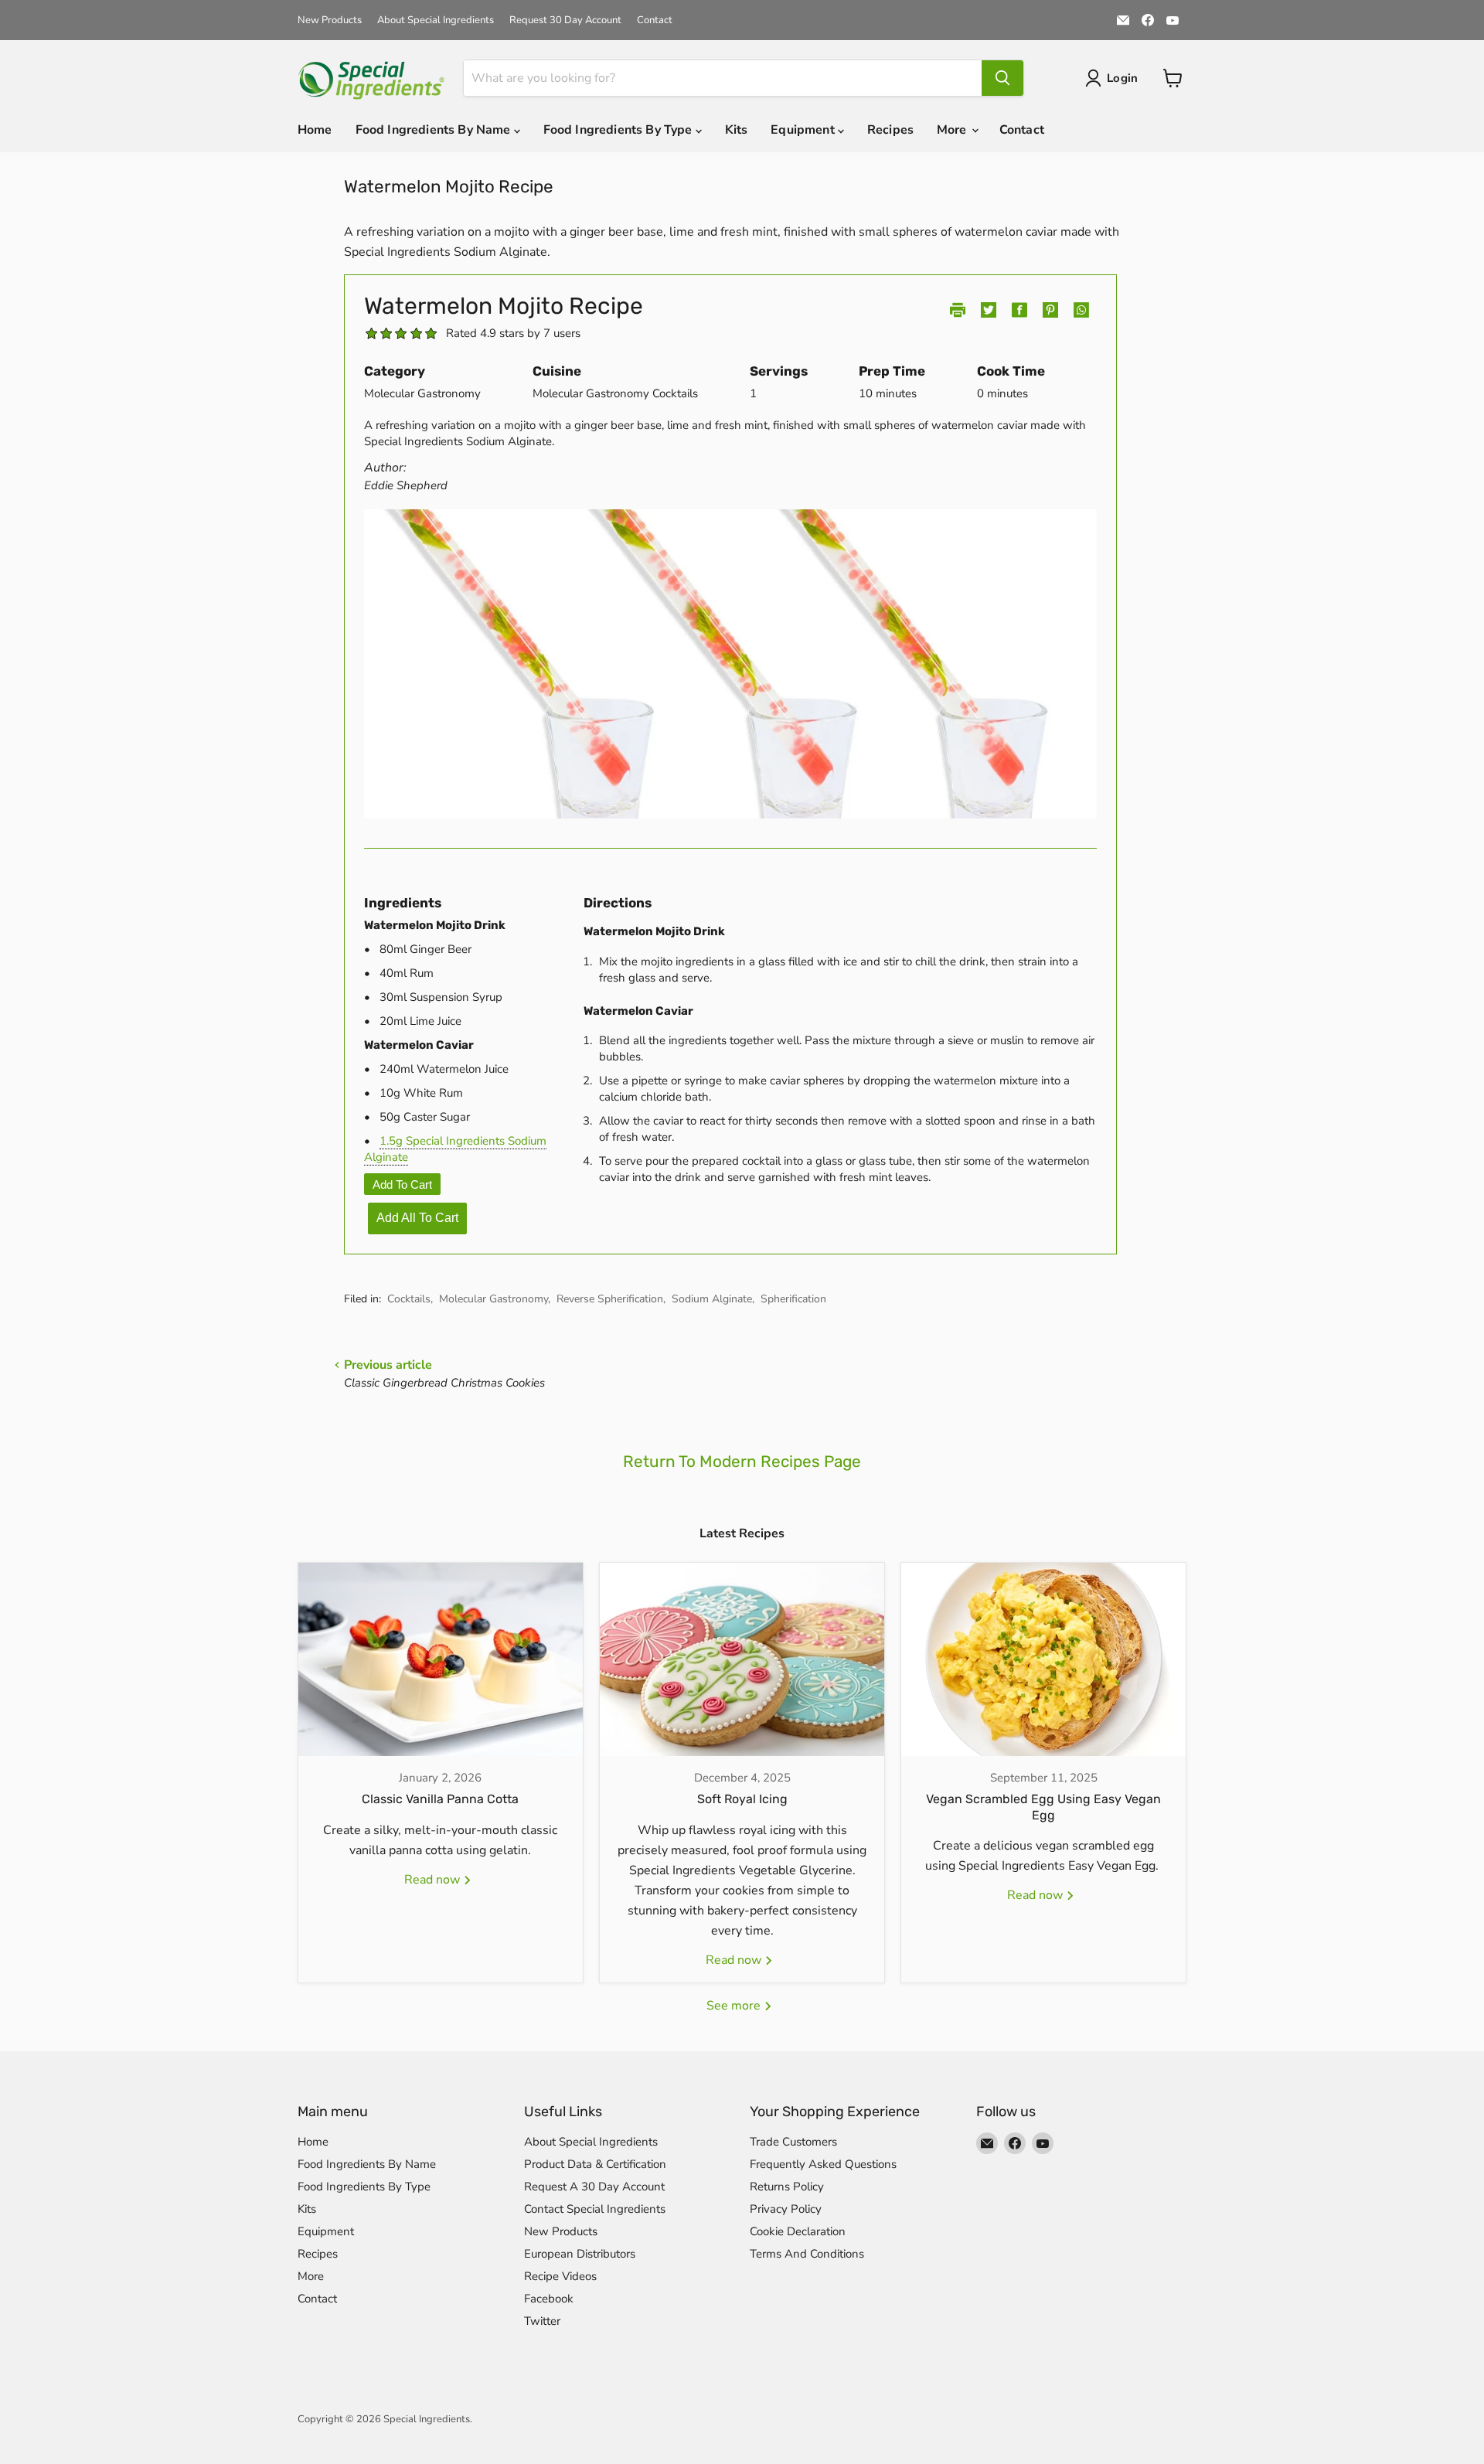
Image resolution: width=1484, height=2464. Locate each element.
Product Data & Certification (595, 2164)
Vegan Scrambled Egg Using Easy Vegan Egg (1043, 1807)
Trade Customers (793, 2142)
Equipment (804, 130)
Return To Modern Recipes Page (742, 1462)
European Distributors (580, 2254)
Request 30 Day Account (565, 20)
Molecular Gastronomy (494, 1299)
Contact (655, 20)
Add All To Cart (417, 1218)
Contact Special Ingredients (595, 2209)
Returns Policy (787, 2187)
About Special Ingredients (436, 20)
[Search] (1002, 78)
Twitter (542, 2321)
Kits (737, 130)
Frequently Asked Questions (823, 2164)
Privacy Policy (786, 2209)
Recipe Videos (560, 2276)
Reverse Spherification (610, 1299)
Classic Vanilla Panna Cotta (440, 1799)
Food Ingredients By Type (619, 130)
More (953, 130)
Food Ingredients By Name (435, 130)
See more (735, 2006)
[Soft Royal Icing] (742, 1659)
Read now (434, 1880)
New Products (330, 20)
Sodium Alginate (712, 1299)
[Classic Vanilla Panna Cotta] (441, 1659)
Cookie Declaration (798, 2231)
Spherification (793, 1299)
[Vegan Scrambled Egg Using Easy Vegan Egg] (1043, 1659)
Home (315, 130)
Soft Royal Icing (742, 1799)
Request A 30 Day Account (594, 2187)
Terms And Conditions (807, 2254)
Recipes (890, 130)
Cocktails (409, 1299)
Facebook (549, 2299)
